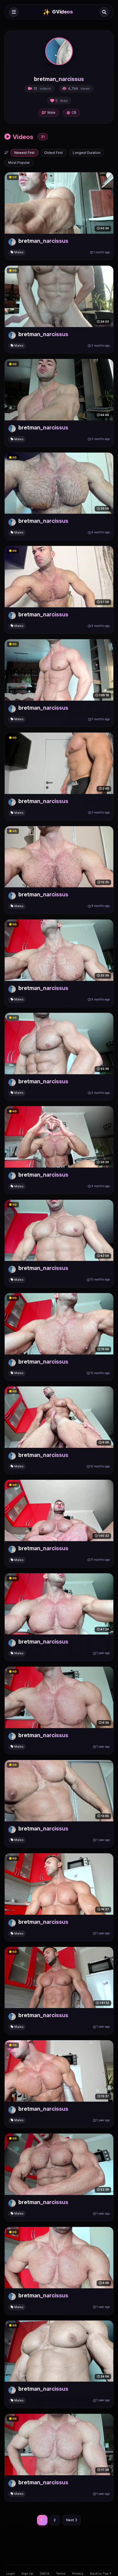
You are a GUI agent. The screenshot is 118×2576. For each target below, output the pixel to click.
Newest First (24, 153)
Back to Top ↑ (101, 2574)
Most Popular (19, 163)
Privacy (78, 2574)
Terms (61, 2574)
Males (19, 252)
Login (11, 2574)
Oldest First (54, 153)
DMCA (45, 2574)
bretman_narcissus (43, 241)
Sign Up (27, 2574)
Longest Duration (87, 153)
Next (70, 2520)
